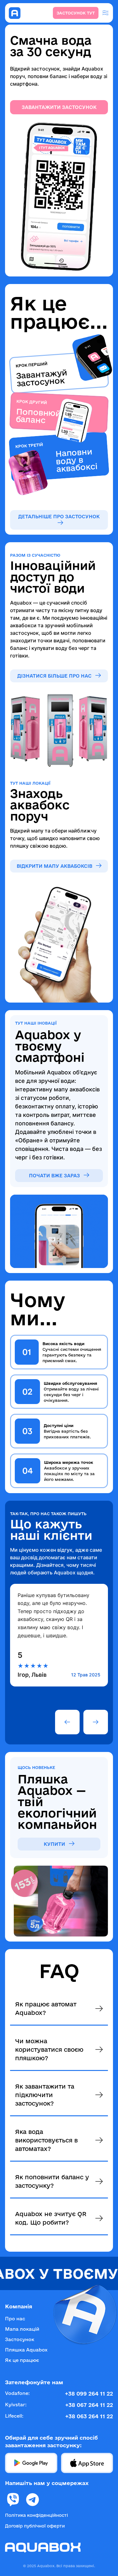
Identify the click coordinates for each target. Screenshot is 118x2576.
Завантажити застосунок (59, 107)
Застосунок (20, 2339)
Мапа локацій (22, 2329)
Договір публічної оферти (35, 2526)
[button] (67, 1722)
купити (55, 1844)
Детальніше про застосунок (59, 517)
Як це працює (22, 2360)
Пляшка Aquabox (26, 2350)
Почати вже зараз (55, 1176)
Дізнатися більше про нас (55, 676)
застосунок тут (76, 13)
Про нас (15, 2319)
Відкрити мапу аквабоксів (55, 866)
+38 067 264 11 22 (89, 2405)
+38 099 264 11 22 (89, 2394)
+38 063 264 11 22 (89, 2416)
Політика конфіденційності (37, 2515)
